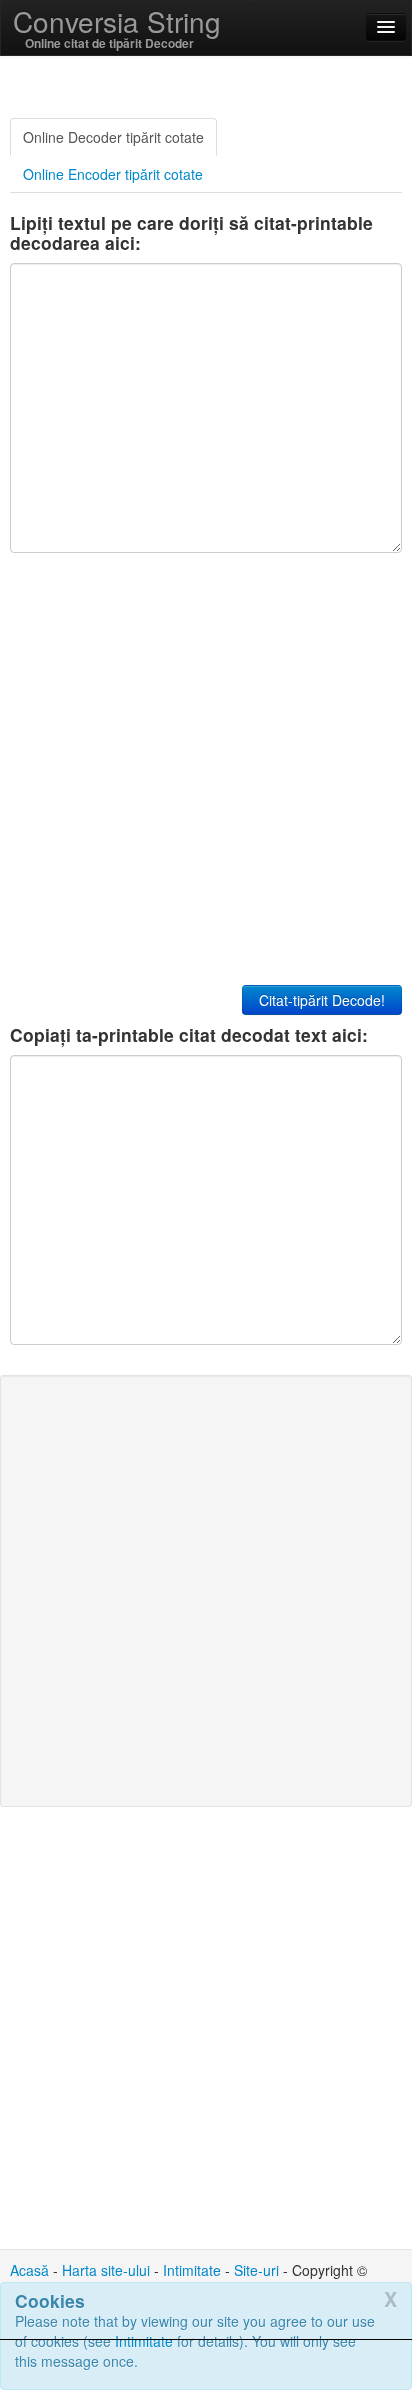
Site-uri (256, 2270)
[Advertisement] (206, 2365)
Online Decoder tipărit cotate (113, 137)
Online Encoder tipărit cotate (113, 174)
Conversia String (117, 21)
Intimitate (192, 2270)
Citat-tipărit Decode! (322, 1000)
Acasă (29, 2270)
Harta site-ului (106, 2270)
